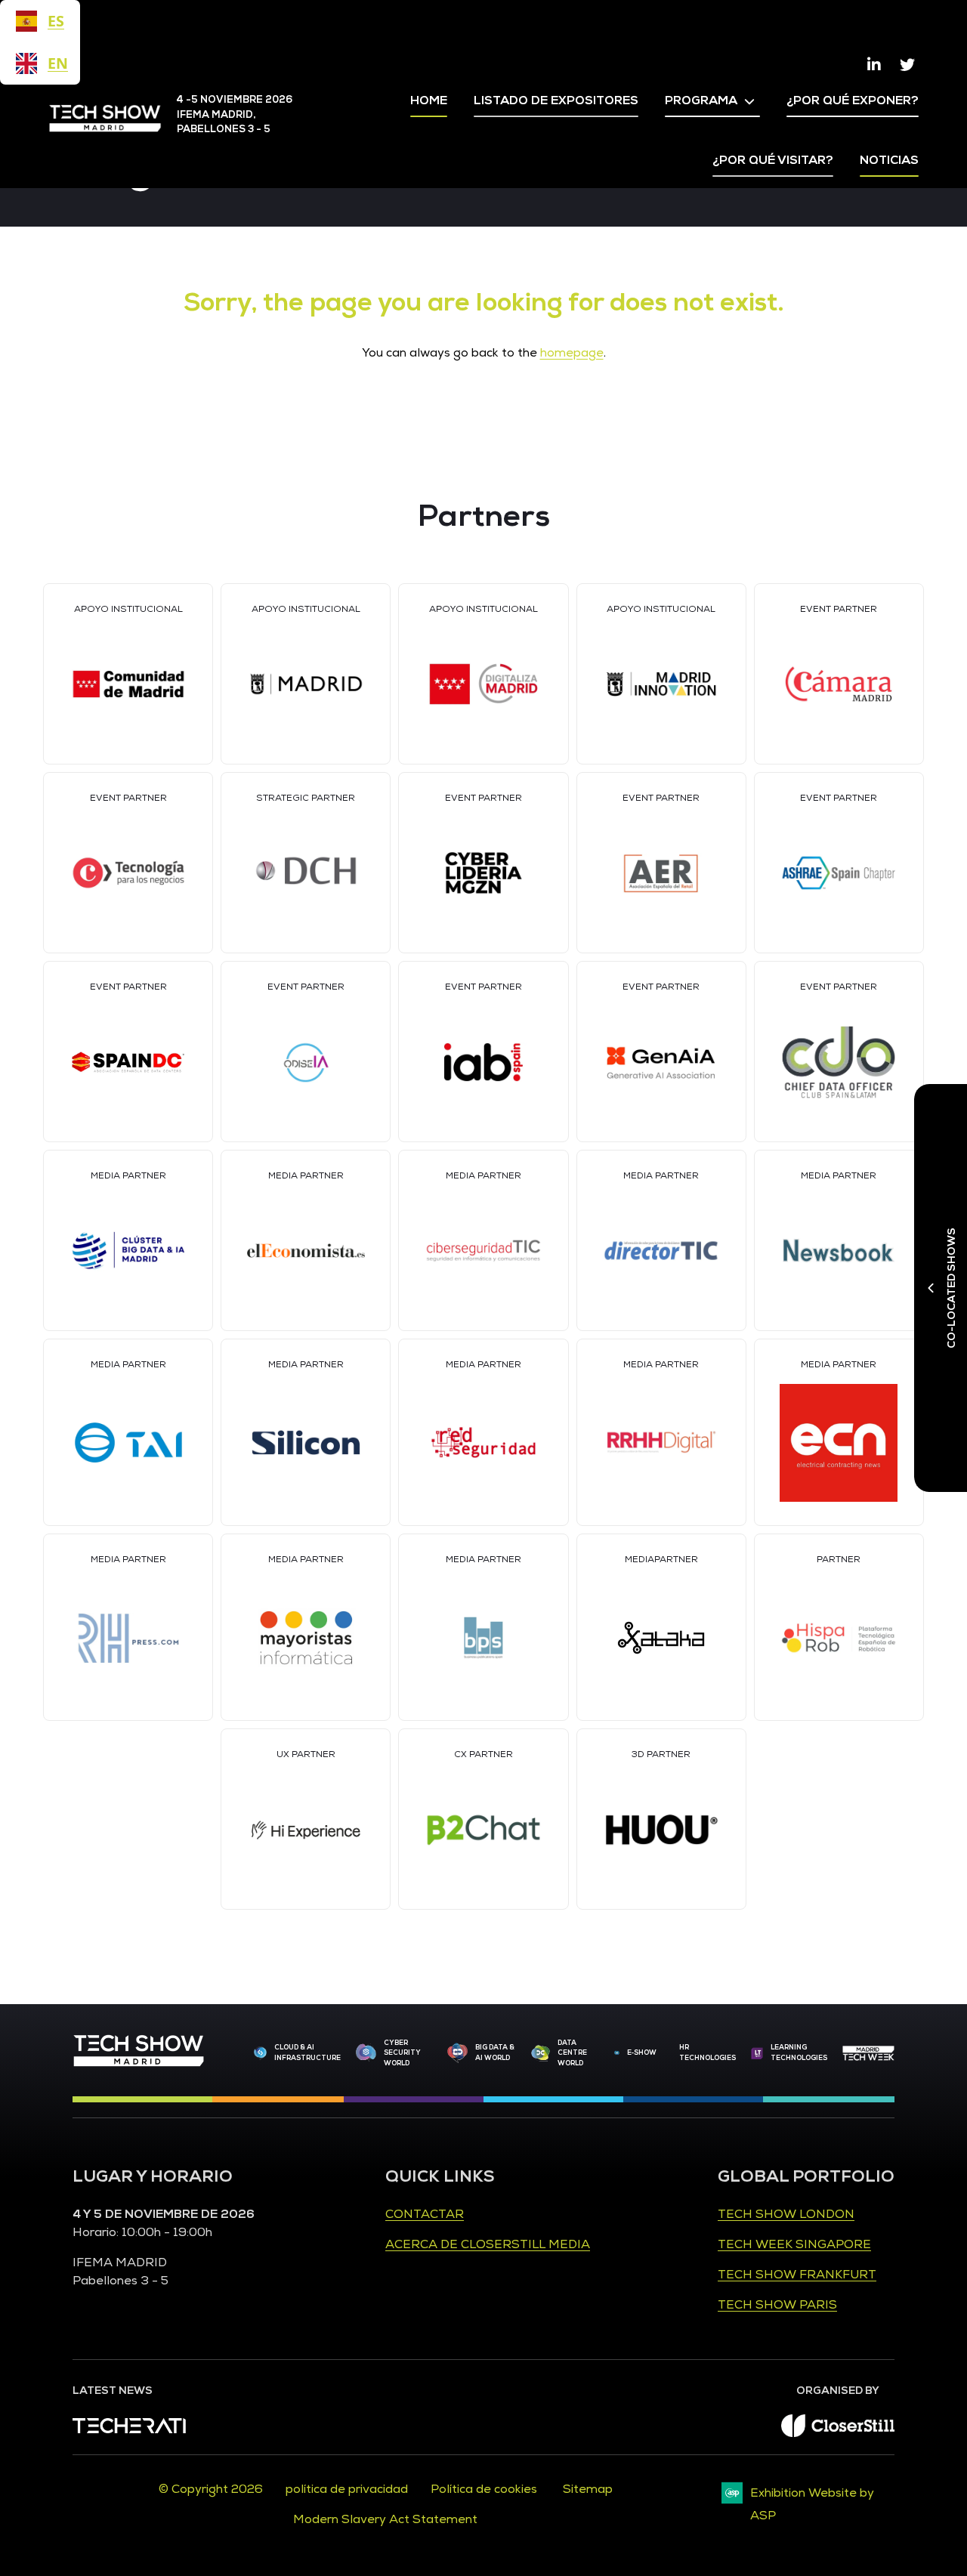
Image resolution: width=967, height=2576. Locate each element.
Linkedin (874, 65)
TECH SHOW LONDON (786, 2214)
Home (429, 100)
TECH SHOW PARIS (777, 2305)
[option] (40, 63)
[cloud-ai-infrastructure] (260, 2053)
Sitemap (588, 2489)
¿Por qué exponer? (853, 100)
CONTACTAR (425, 2214)
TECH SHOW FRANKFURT (797, 2275)
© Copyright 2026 (211, 2489)
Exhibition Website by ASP (812, 2504)
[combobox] (40, 21)
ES (56, 21)
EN (56, 63)
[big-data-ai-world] (457, 2053)
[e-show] (617, 2053)
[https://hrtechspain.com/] (757, 2053)
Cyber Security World (402, 2053)
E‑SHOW (642, 2052)
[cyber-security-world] (366, 2054)
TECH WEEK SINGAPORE (794, 2244)
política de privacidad (347, 2489)
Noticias (889, 160)
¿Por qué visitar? (773, 160)
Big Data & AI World (495, 2052)
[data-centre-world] (541, 2054)
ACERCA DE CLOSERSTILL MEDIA (488, 2244)
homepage (572, 353)
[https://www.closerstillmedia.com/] (838, 2433)
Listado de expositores (556, 100)
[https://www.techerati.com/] (129, 2429)
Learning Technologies (799, 2052)
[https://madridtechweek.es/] (868, 2053)
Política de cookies (485, 2489)
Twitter (907, 65)
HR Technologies (707, 2052)
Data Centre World (572, 2053)
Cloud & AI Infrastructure (307, 2052)
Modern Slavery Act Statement (385, 2519)
